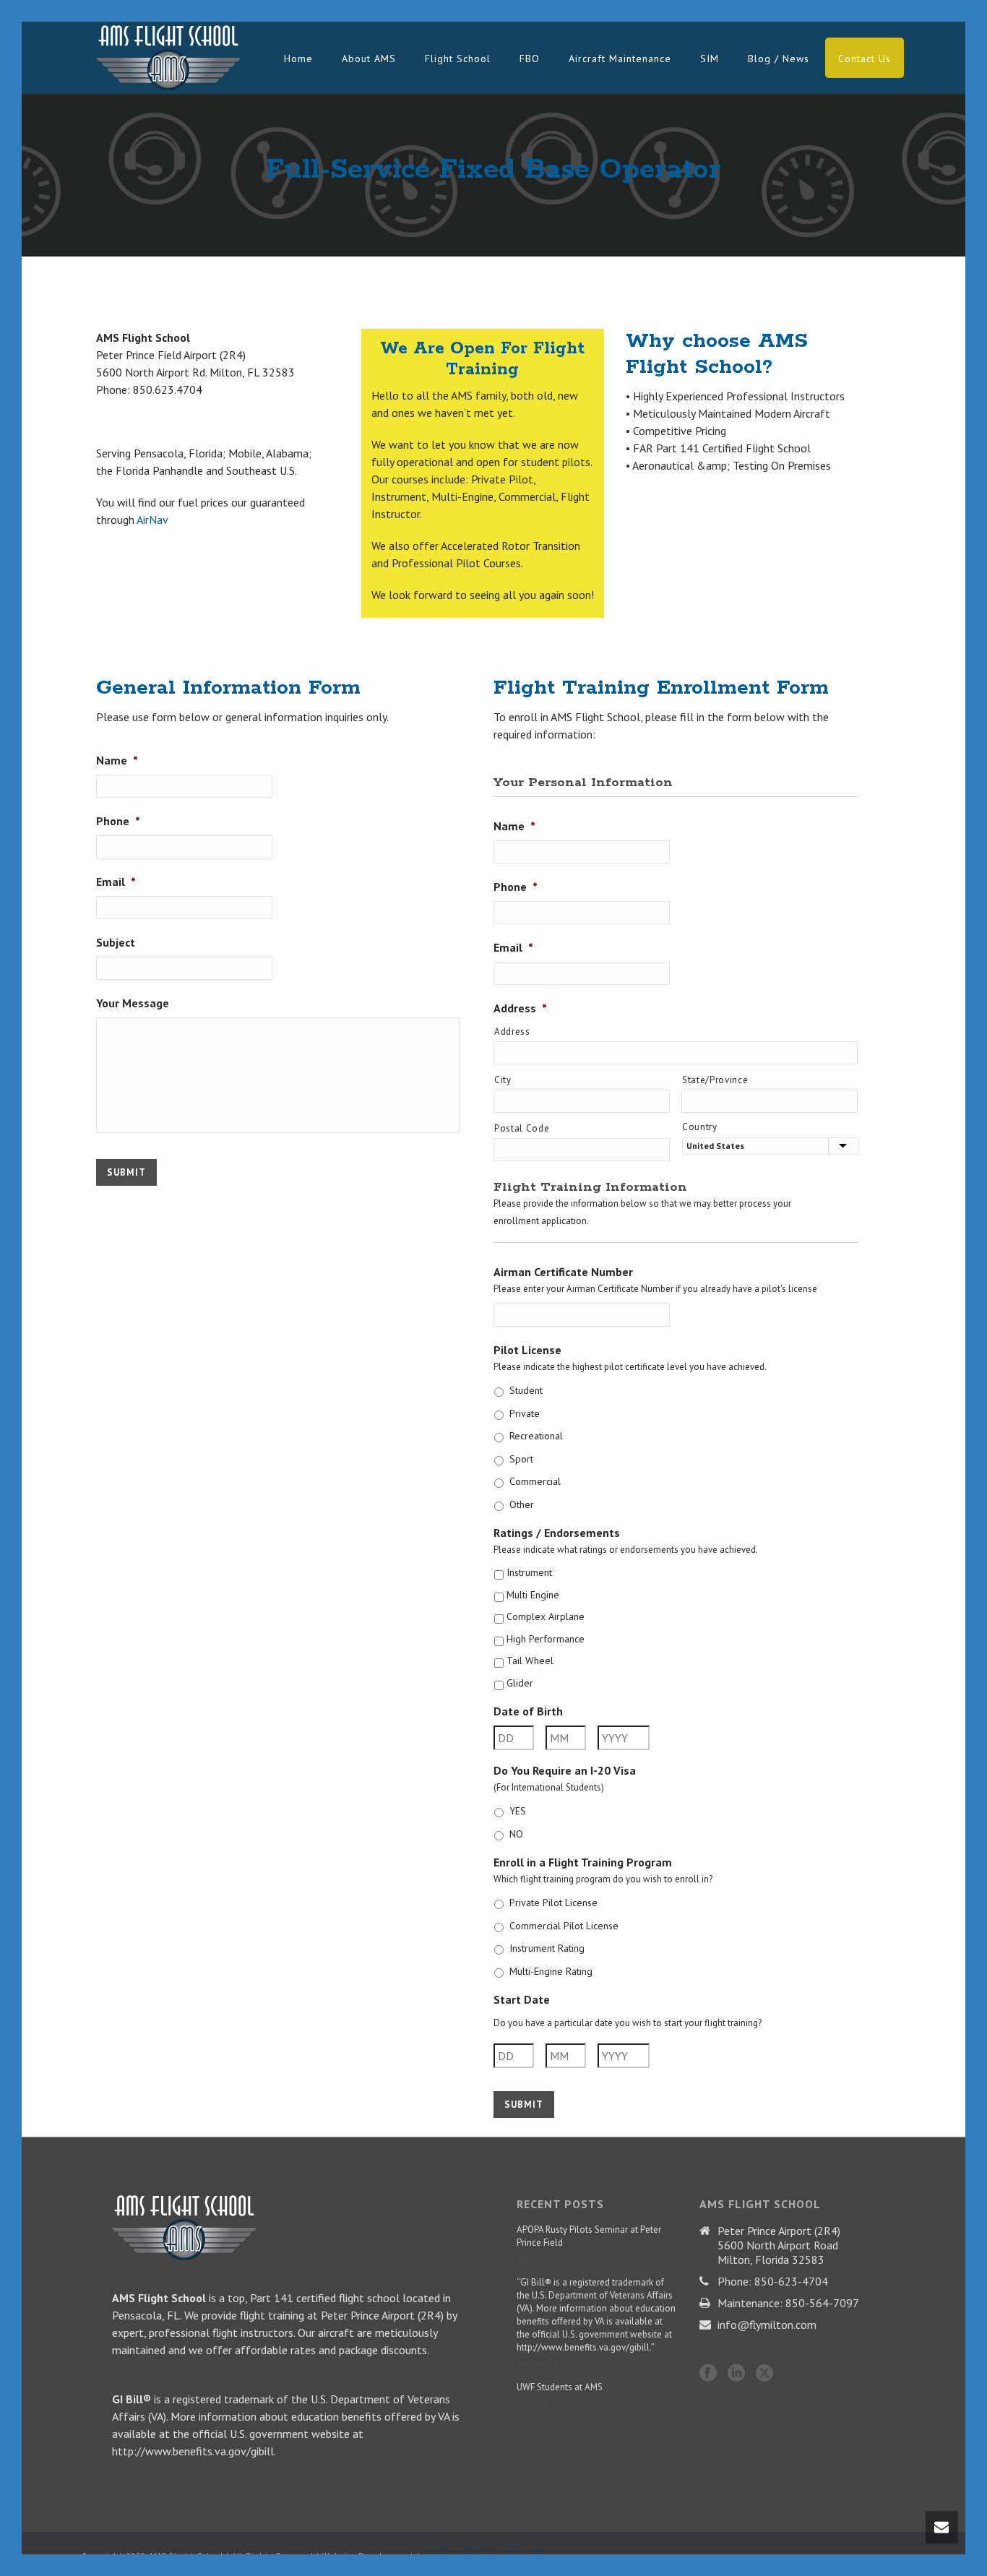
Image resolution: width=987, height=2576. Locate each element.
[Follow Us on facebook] (708, 2374)
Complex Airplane (546, 1616)
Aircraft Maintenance (620, 59)
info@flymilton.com (767, 2325)
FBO (530, 59)
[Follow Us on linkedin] (736, 2374)
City (503, 1080)
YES (518, 1811)
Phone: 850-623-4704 (773, 2281)
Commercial (535, 1481)
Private (525, 1413)
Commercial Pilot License (564, 1926)
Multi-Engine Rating (551, 1971)
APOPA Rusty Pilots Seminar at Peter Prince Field (589, 2236)
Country (700, 1127)
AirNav (152, 520)
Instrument (529, 1572)
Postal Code (522, 1128)
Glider (520, 1683)
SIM (710, 59)
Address (512, 1031)
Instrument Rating (547, 1948)
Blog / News (779, 59)
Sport (521, 1459)
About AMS (369, 59)
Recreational (536, 1436)
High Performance (546, 1639)
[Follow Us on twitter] (764, 2374)
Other (522, 1504)
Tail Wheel (530, 1660)
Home (298, 59)
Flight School (458, 59)
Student (526, 1390)
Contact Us (865, 59)
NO (516, 1834)
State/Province (715, 1080)
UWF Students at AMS (560, 2387)
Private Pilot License (553, 1903)
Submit (126, 1172)
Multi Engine (533, 1595)
